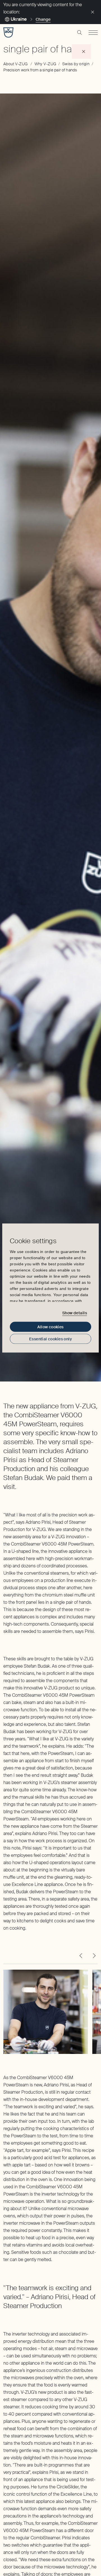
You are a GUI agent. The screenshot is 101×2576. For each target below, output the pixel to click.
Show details (75, 1313)
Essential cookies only (50, 1339)
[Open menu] (93, 32)
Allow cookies (50, 1327)
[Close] (93, 12)
